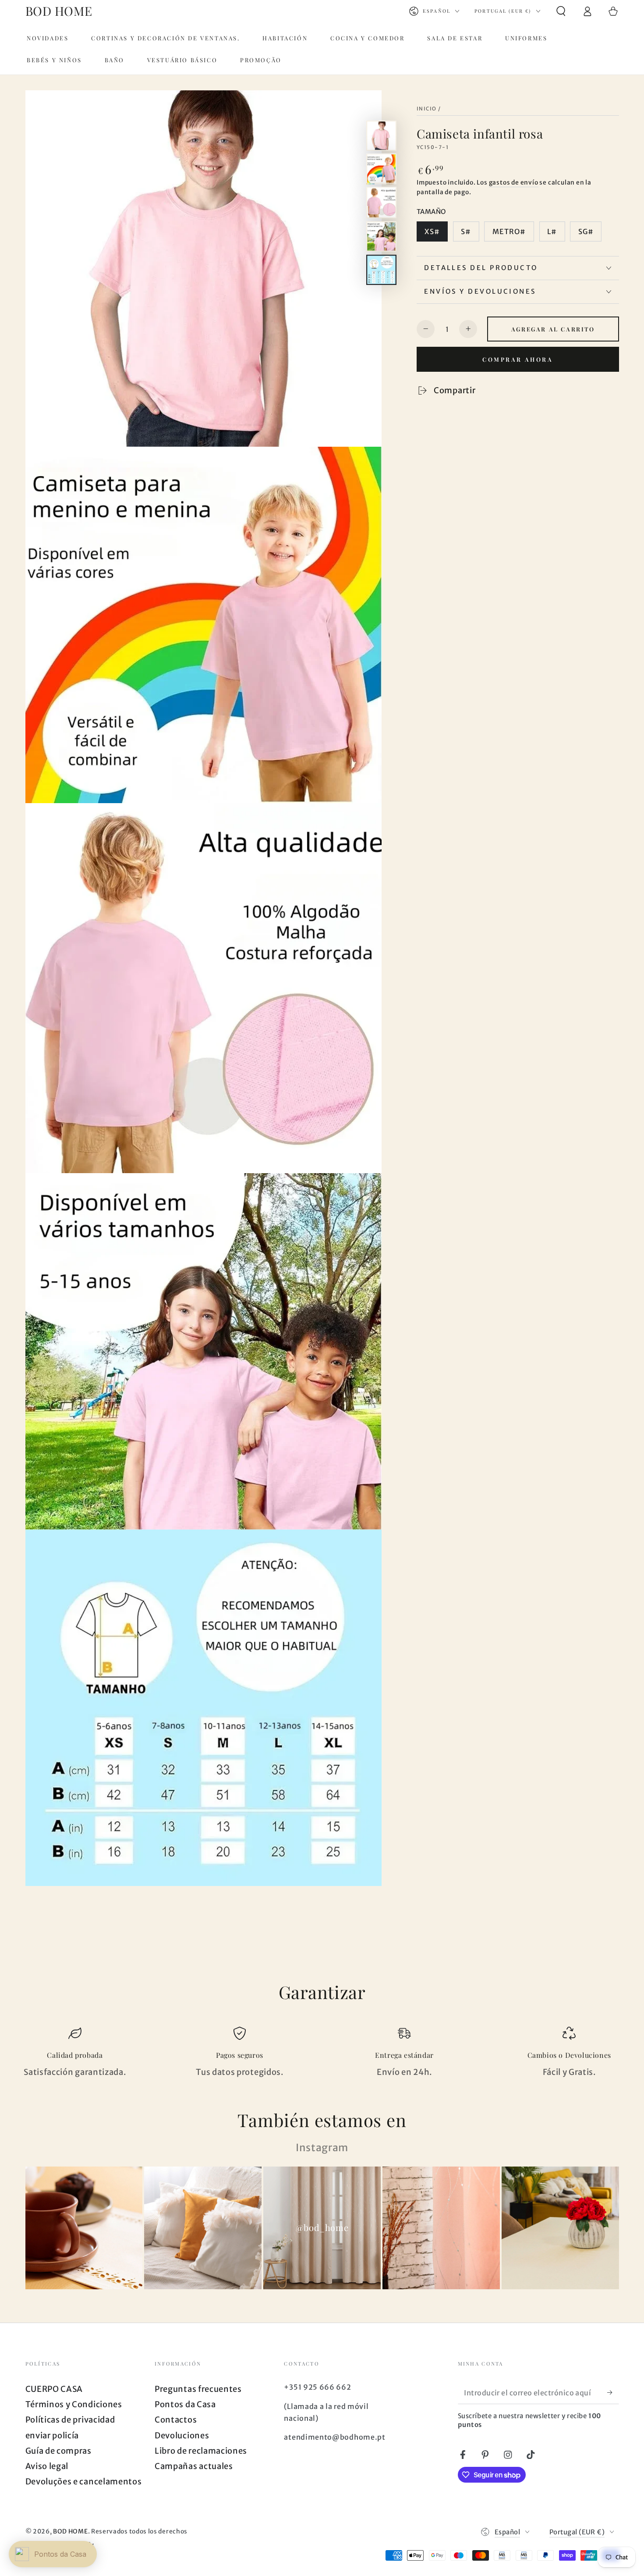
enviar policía (52, 2435)
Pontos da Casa (185, 2404)
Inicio (427, 108)
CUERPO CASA (54, 2389)
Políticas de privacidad (70, 2420)
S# (466, 231)
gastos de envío (514, 182)
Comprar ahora (518, 359)
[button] (561, 11)
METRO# (509, 231)
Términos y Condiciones (74, 2404)
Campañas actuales (194, 2466)
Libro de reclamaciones (201, 2451)
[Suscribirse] (613, 2393)
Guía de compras (58, 2451)
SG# (586, 231)
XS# (432, 231)
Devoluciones (182, 2435)
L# (552, 231)
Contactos (176, 2420)
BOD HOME (71, 2531)
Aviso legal (47, 2466)
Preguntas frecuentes (198, 2389)
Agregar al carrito (553, 329)
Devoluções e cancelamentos (84, 2482)
